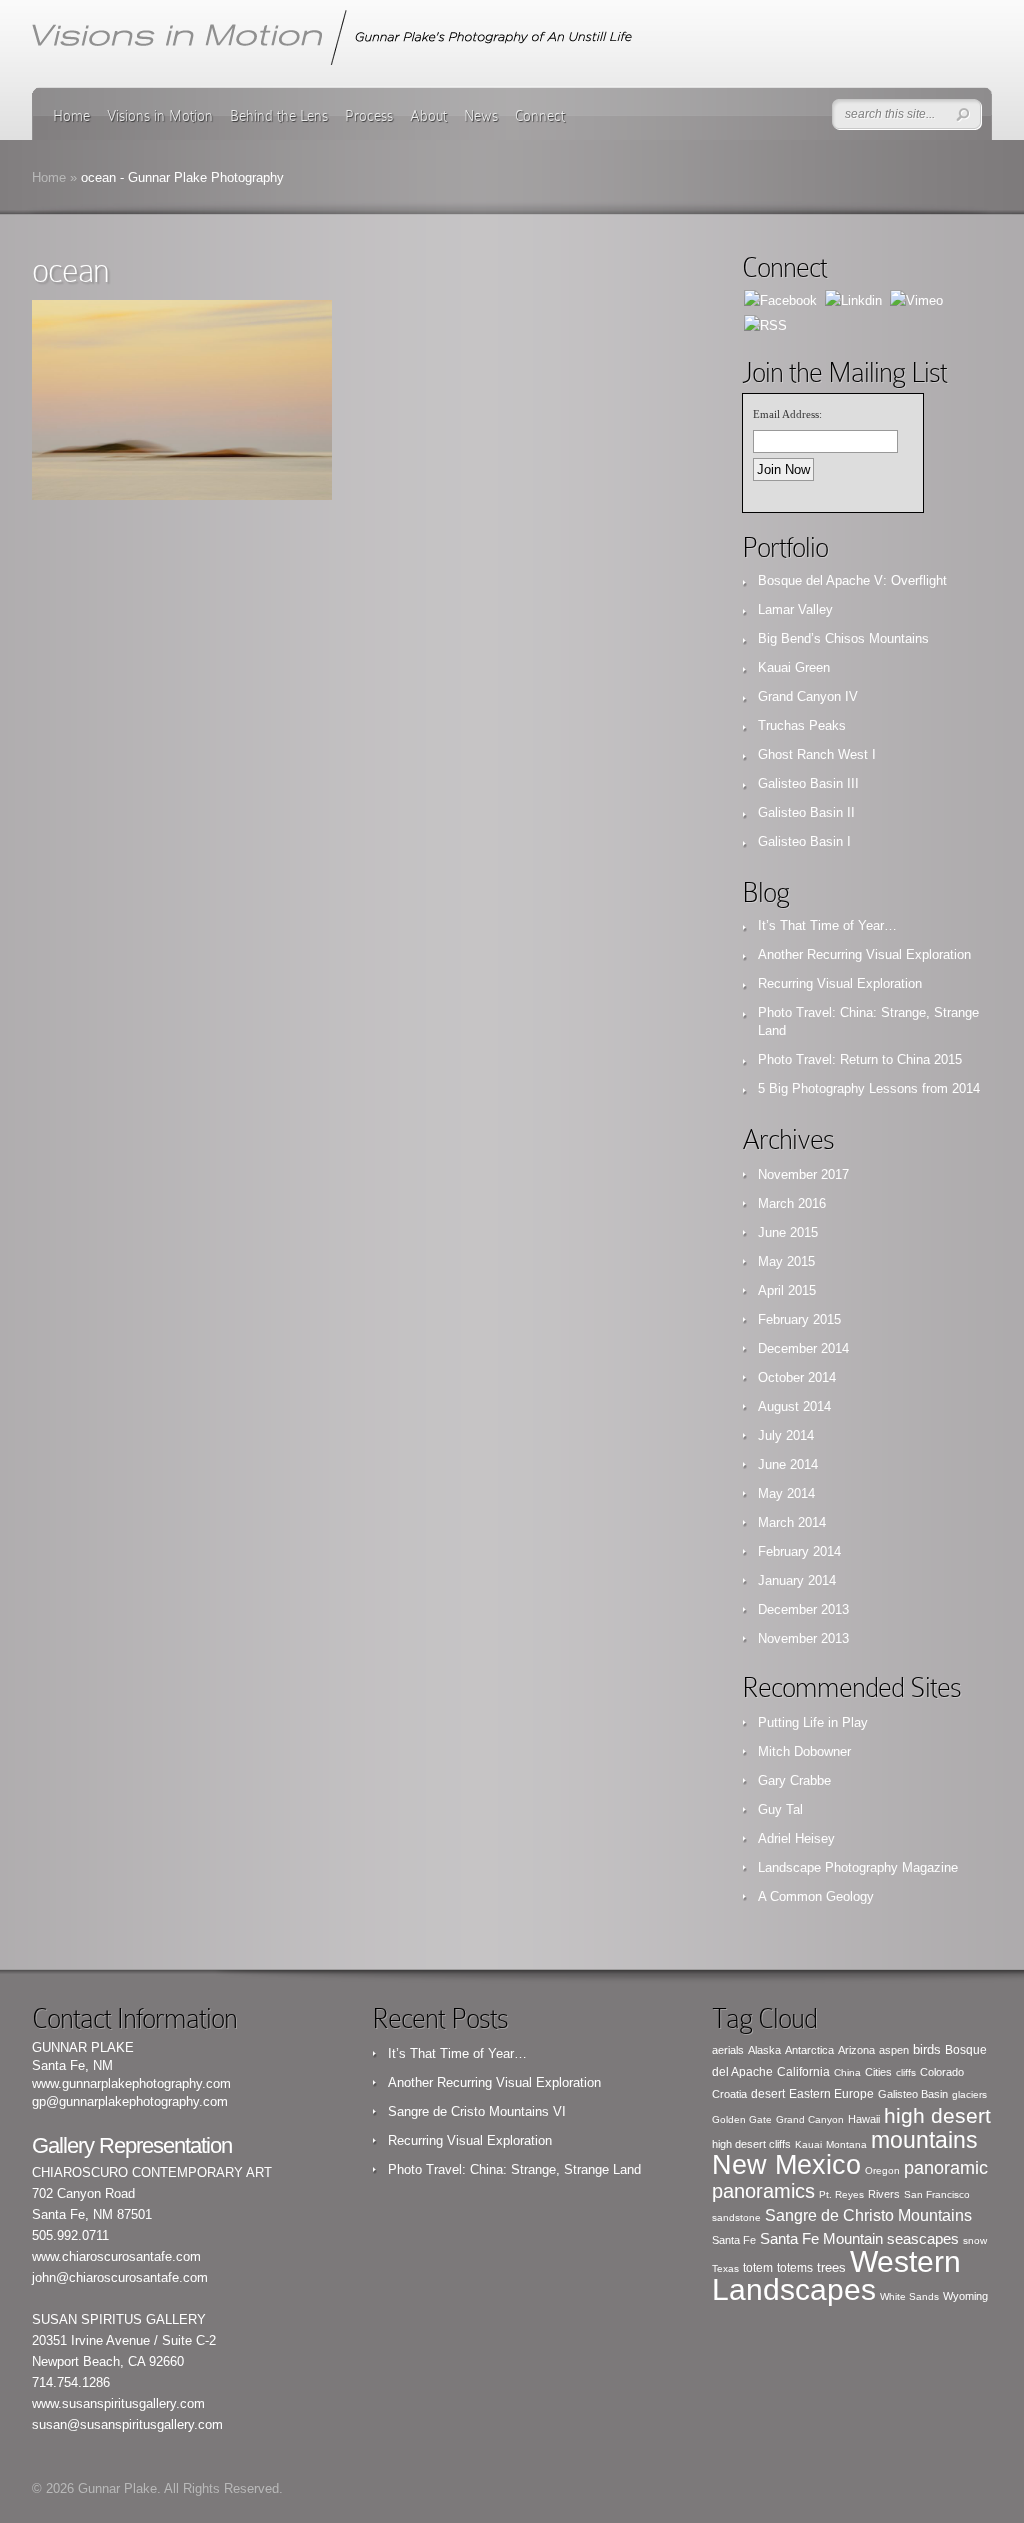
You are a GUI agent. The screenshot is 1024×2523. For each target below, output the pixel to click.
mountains (924, 2140)
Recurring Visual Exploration (840, 983)
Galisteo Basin (913, 2094)
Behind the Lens (279, 116)
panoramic (946, 2168)
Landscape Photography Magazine (858, 1867)
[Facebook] (780, 299)
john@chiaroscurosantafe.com (120, 2277)
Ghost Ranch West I (817, 754)
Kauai (808, 2144)
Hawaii (864, 2119)
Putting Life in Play (813, 1722)
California (803, 2072)
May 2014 (786, 1493)
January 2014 (797, 1580)
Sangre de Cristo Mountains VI (477, 2111)
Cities (878, 2072)
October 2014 (797, 1377)
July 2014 (786, 1435)
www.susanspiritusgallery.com (118, 2403)
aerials (728, 2050)
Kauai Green (794, 667)
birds (927, 2049)
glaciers (969, 2094)
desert (768, 2094)
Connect (540, 116)
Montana (846, 2144)
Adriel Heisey (796, 1838)
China (847, 2072)
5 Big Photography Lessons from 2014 (869, 1088)
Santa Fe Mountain (821, 2239)
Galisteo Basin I (804, 841)
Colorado (942, 2072)
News (481, 116)
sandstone (736, 2217)
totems (795, 2268)
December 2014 (803, 1348)
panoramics (763, 2191)
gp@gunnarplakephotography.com (130, 2101)
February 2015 (799, 1319)
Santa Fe (734, 2240)
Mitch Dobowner (804, 1751)
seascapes (923, 2238)
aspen (894, 2050)
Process (369, 116)
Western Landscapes (836, 2275)
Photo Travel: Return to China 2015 (860, 1059)
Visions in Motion (160, 116)
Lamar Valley (795, 609)
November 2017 (803, 1174)
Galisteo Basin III (808, 783)
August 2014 (794, 1406)
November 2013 (803, 1638)
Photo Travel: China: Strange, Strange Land (514, 2169)
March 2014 (792, 1522)
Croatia (729, 2094)
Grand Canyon (810, 2119)
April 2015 (787, 1290)
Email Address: (787, 414)
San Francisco (937, 2194)
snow (975, 2240)
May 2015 (786, 1261)
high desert (937, 2115)
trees (831, 2268)
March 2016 (792, 1203)
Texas (725, 2268)
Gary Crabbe (794, 1780)
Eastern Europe (831, 2094)
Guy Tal (780, 1809)
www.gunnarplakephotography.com (131, 2083)
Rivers (884, 2194)
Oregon (882, 2170)
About (428, 116)
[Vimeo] (916, 299)
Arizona (856, 2050)
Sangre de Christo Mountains (868, 2215)
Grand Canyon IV (808, 696)
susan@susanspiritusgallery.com (127, 2424)
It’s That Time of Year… (827, 925)
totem (758, 2268)
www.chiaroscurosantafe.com (116, 2256)
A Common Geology (816, 1896)
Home (71, 116)
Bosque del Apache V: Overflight (852, 580)
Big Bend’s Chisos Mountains (843, 638)
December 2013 (803, 1609)
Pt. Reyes (841, 2194)
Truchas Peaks (802, 725)
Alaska (764, 2050)
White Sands (909, 2296)
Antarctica (809, 2050)
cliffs (906, 2072)
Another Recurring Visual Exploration (864, 954)
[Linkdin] (853, 299)
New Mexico (786, 2165)
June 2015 (788, 1232)
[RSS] (765, 324)
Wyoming (965, 2296)
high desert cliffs (751, 2144)
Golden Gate (742, 2119)
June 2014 (788, 1464)
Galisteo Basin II (806, 812)
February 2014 (799, 1551)
